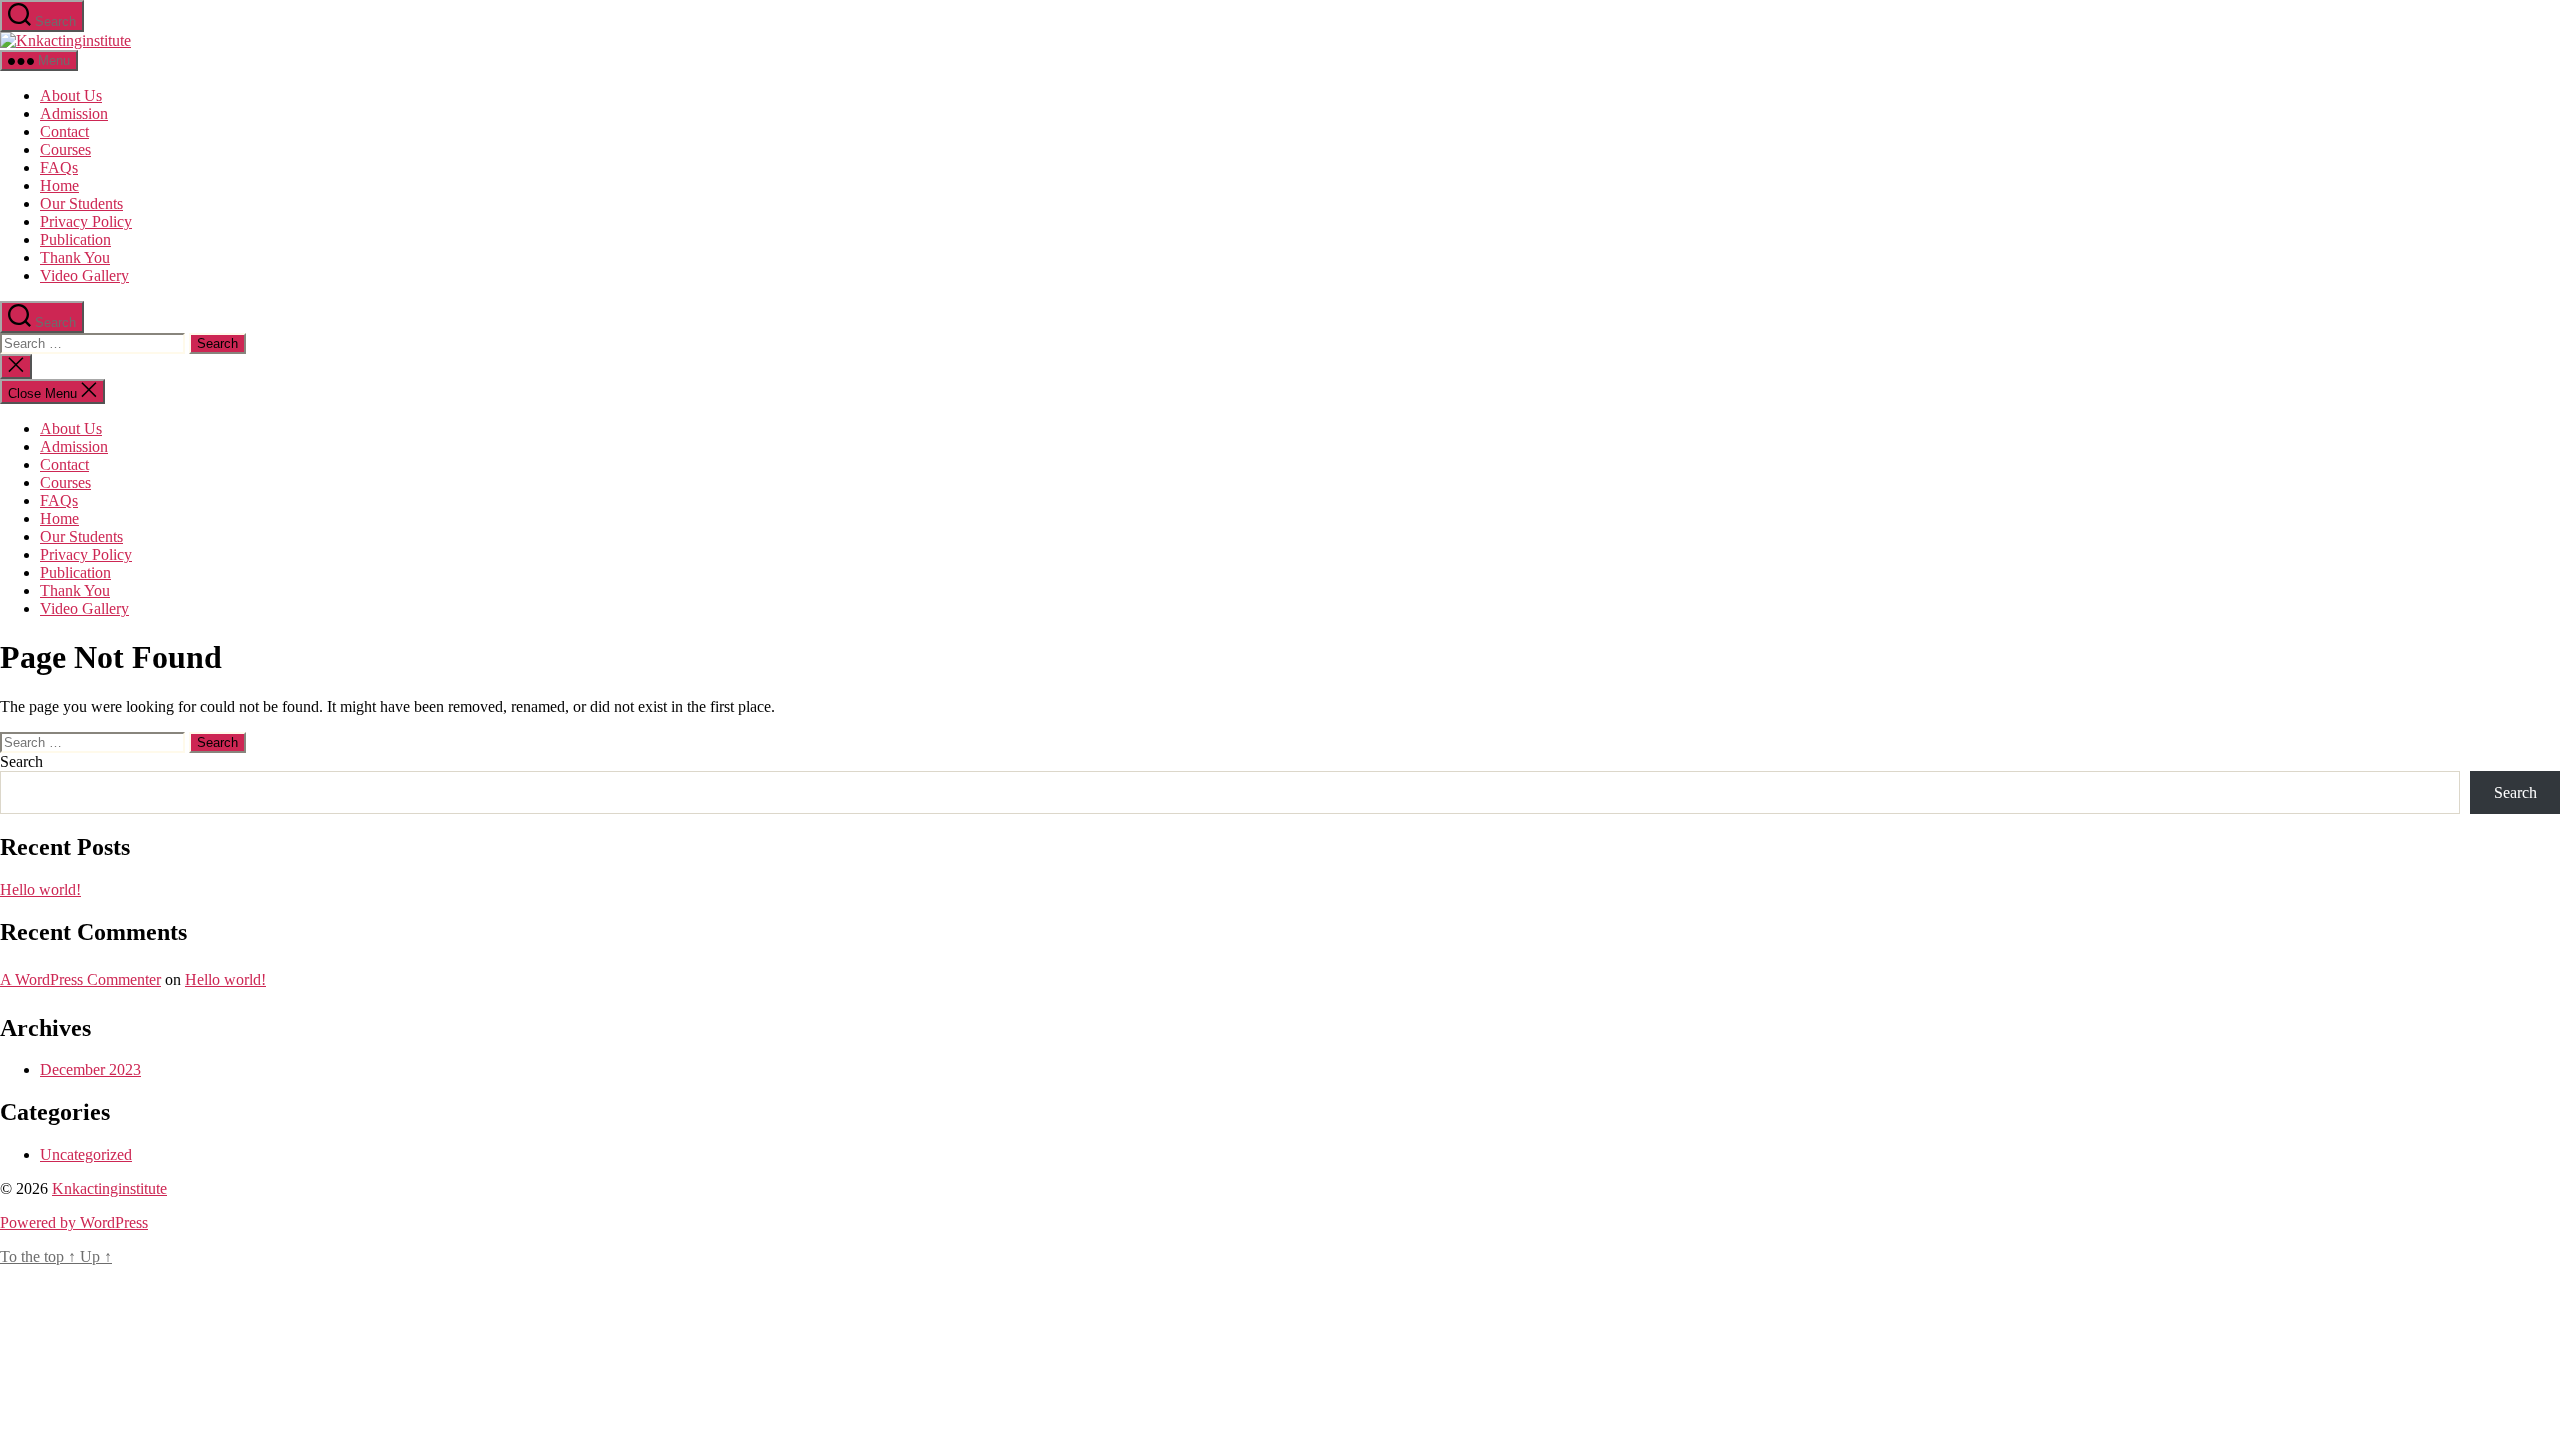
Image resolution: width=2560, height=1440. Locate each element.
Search (21, 761)
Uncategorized (86, 1154)
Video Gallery (84, 275)
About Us (71, 95)
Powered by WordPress (74, 1222)
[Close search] (16, 366)
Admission (74, 113)
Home (59, 185)
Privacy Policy (86, 221)
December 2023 (90, 1069)
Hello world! (40, 889)
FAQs (59, 167)
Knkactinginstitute (109, 1188)
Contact (64, 131)
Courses (65, 149)
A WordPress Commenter (80, 979)
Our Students (81, 203)
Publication (75, 239)
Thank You (75, 257)
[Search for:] (94, 342)
